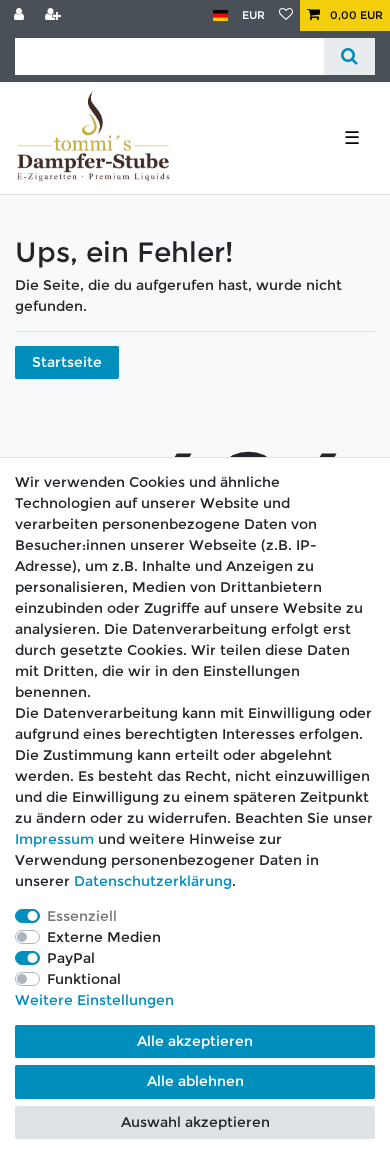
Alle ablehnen (195, 1081)
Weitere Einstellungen (94, 1000)
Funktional (84, 979)
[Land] (220, 15)
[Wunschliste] (286, 15)
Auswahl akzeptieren (195, 1122)
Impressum (54, 839)
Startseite (67, 362)
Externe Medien (104, 937)
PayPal (71, 958)
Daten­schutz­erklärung (153, 881)
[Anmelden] (21, 15)
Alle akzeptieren (195, 1041)
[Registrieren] (55, 15)
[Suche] (349, 56)
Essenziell (82, 916)
